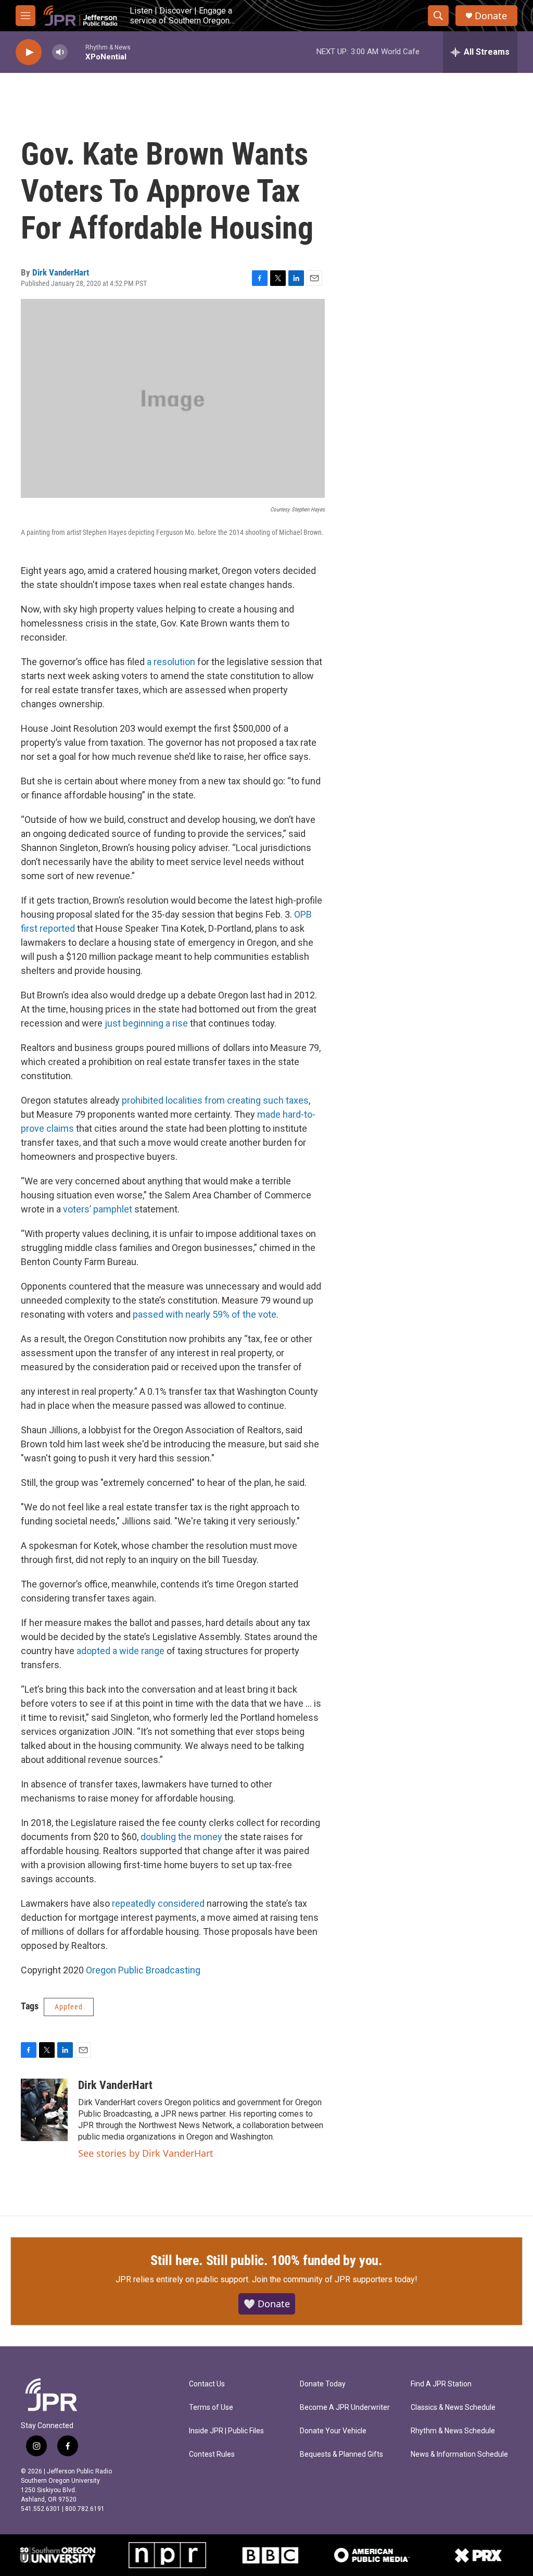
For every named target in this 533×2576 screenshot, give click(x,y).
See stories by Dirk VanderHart (146, 2153)
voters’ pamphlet (98, 1209)
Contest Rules (212, 2454)
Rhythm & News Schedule (453, 2431)
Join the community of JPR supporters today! (335, 2279)
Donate (491, 16)
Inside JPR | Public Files (226, 2431)
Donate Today (323, 2384)
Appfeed (69, 2007)
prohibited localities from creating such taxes (215, 1100)
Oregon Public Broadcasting (143, 1970)
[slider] (77, 52)
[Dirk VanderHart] (44, 2110)
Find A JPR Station (441, 2384)
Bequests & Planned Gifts (341, 2454)
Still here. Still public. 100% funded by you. (266, 2260)
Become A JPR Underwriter (345, 2408)
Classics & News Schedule (453, 2408)
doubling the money (181, 1837)
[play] (29, 52)
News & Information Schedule (459, 2454)
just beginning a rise (146, 1023)
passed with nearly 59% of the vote (205, 1314)
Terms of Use (211, 2408)
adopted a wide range (120, 1651)
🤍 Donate (267, 2304)
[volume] (60, 52)
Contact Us (207, 2384)
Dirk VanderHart (61, 272)
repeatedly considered (158, 1903)
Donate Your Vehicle (333, 2431)
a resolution (172, 662)
